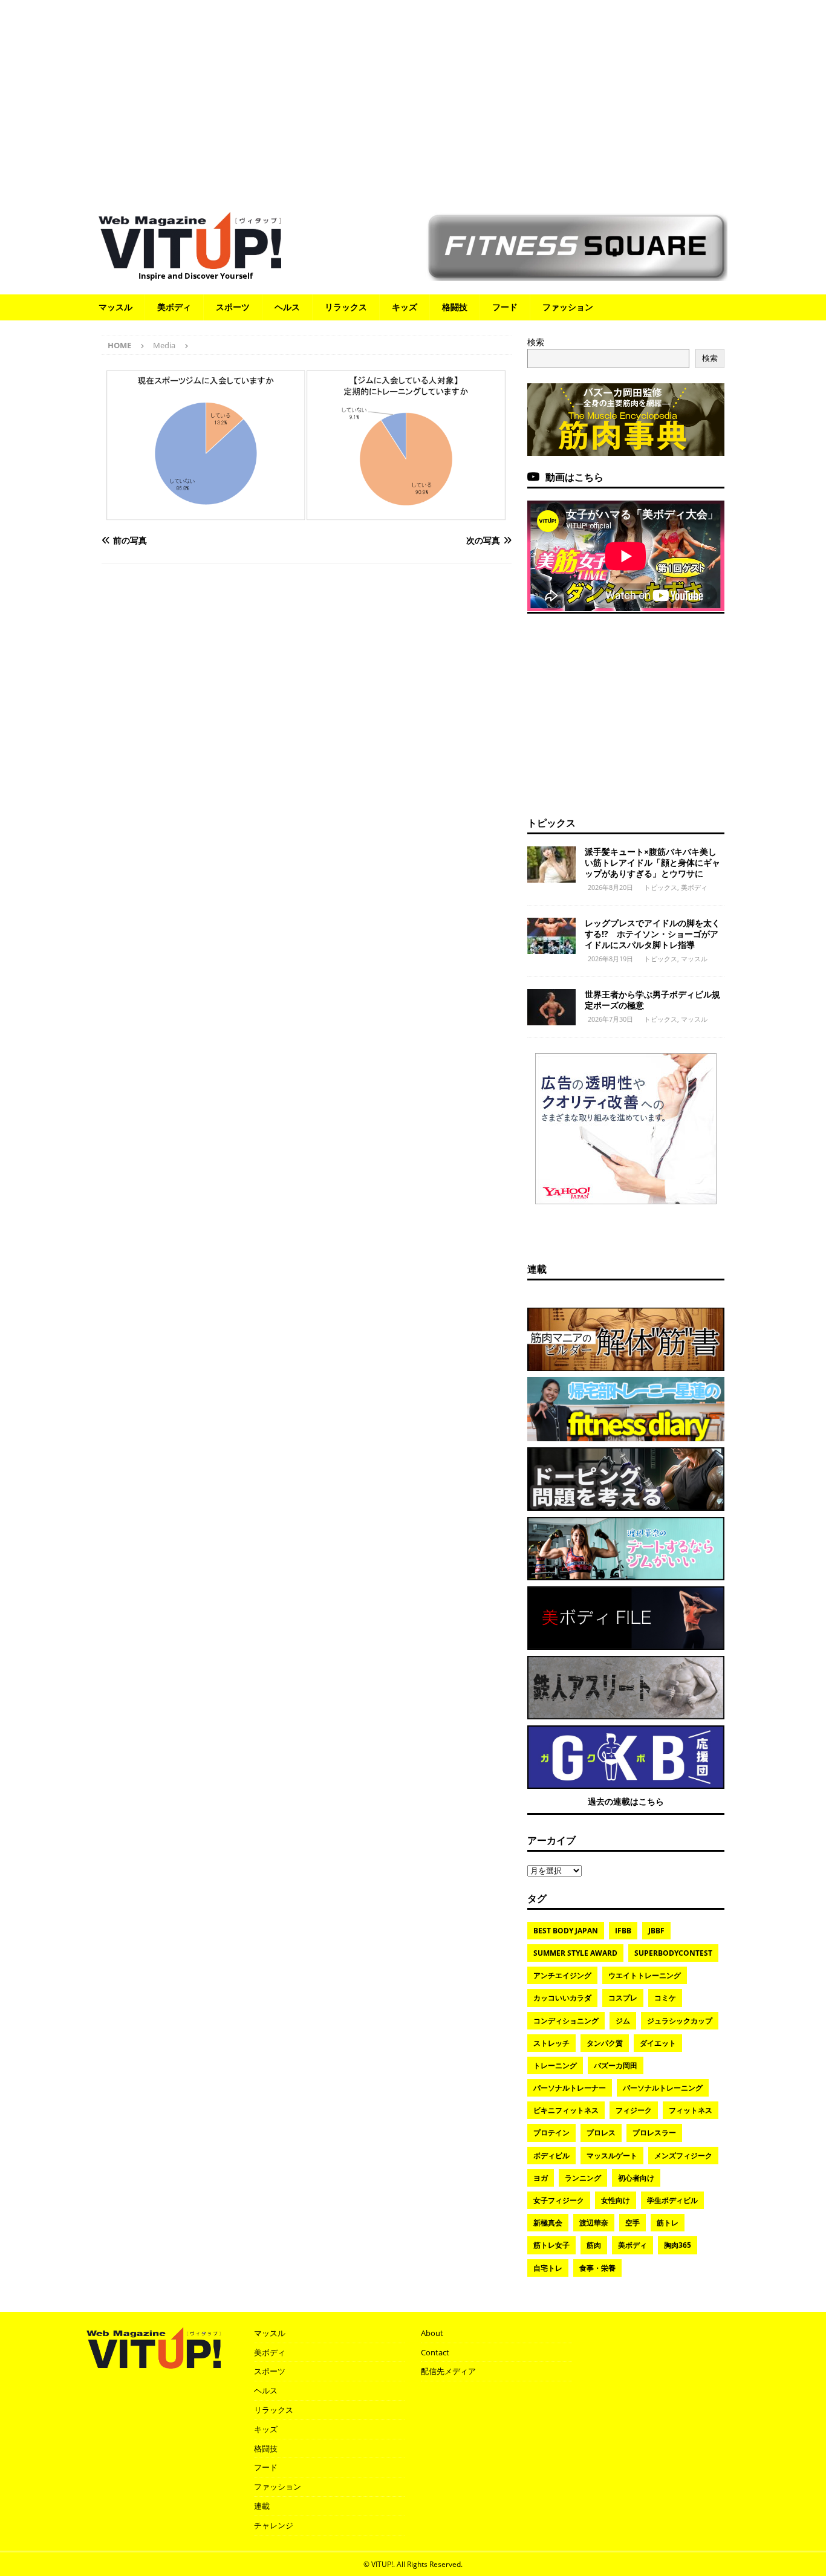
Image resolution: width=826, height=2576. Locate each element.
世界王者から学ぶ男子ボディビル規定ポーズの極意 (652, 1000)
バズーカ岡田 (616, 2065)
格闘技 (455, 307)
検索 (536, 342)
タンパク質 (605, 2043)
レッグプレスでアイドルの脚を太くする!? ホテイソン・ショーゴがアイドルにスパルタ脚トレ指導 (652, 934)
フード (505, 307)
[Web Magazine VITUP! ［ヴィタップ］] (190, 261)
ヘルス (287, 307)
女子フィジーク (559, 2200)
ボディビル (551, 2156)
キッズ (405, 307)
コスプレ (623, 1998)
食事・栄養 (597, 2268)
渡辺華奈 (594, 2223)
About (432, 2333)
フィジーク (634, 2110)
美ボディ (174, 307)
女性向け (616, 2200)
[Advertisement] (413, 100)
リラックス (346, 307)
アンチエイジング (562, 1975)
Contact (435, 2352)
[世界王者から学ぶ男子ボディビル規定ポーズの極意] (551, 1007)
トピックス (551, 823)
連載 (537, 1269)
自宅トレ (548, 2268)
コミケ (665, 1998)
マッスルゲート (612, 2156)
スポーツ (233, 307)
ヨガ (541, 2178)
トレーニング (555, 2065)
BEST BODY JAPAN (566, 1931)
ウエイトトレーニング (645, 1975)
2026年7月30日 (610, 1019)
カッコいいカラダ (562, 1998)
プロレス (601, 2133)
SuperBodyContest (673, 1953)
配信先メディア (448, 2371)
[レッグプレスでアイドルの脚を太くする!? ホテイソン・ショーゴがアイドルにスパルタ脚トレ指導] (551, 936)
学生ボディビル (672, 2200)
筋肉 (594, 2245)
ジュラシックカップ (680, 2021)
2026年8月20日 (610, 887)
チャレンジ (274, 2525)
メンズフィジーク (683, 2156)
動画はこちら (574, 477)
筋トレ (668, 2223)
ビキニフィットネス (566, 2110)
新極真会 (548, 2223)
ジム (623, 2021)
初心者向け (636, 2178)
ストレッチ (551, 2043)
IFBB (623, 1931)
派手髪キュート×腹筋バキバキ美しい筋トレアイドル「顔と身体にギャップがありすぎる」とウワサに (652, 862)
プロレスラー (654, 2133)
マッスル (115, 307)
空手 (633, 2223)
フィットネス (691, 2110)
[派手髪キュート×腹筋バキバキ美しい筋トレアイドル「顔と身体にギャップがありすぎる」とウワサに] (551, 865)
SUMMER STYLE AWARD (575, 1953)
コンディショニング (566, 2021)
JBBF (656, 1931)
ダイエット (658, 2043)
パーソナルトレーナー (570, 2088)
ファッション (568, 307)
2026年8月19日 (610, 959)
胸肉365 (678, 2245)
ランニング (583, 2178)
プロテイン (551, 2133)
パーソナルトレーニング (663, 2088)
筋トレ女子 (551, 2245)
